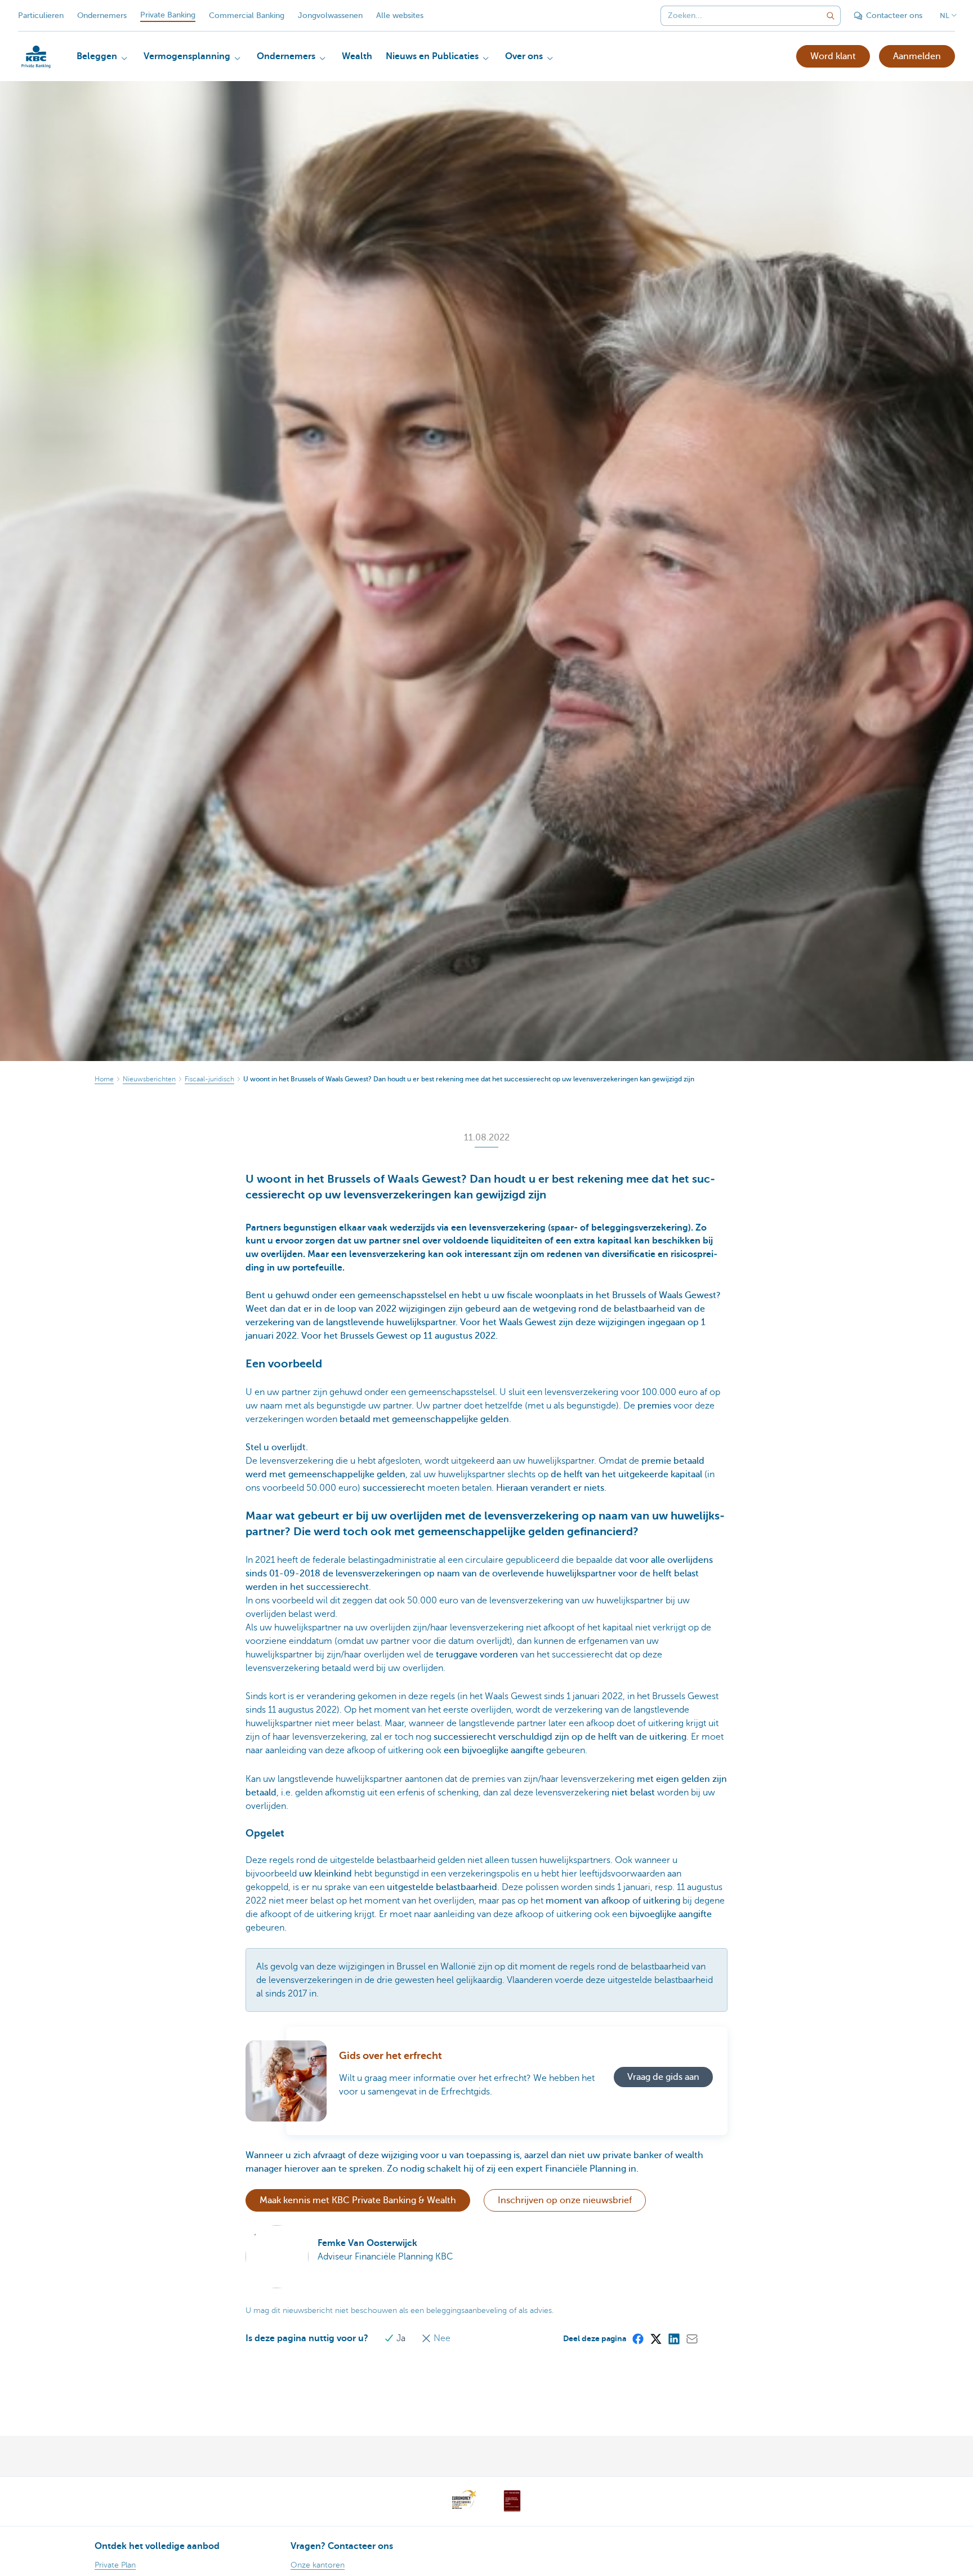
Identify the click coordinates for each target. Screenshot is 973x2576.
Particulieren (41, 15)
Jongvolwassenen (330, 15)
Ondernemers (102, 15)
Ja (401, 2338)
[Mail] (691, 2338)
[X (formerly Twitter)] (655, 2338)
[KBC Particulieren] (36, 57)
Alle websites (400, 15)
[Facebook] (637, 2338)
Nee (441, 2338)
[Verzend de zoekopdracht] (831, 16)
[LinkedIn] (673, 2338)
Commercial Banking (247, 15)
